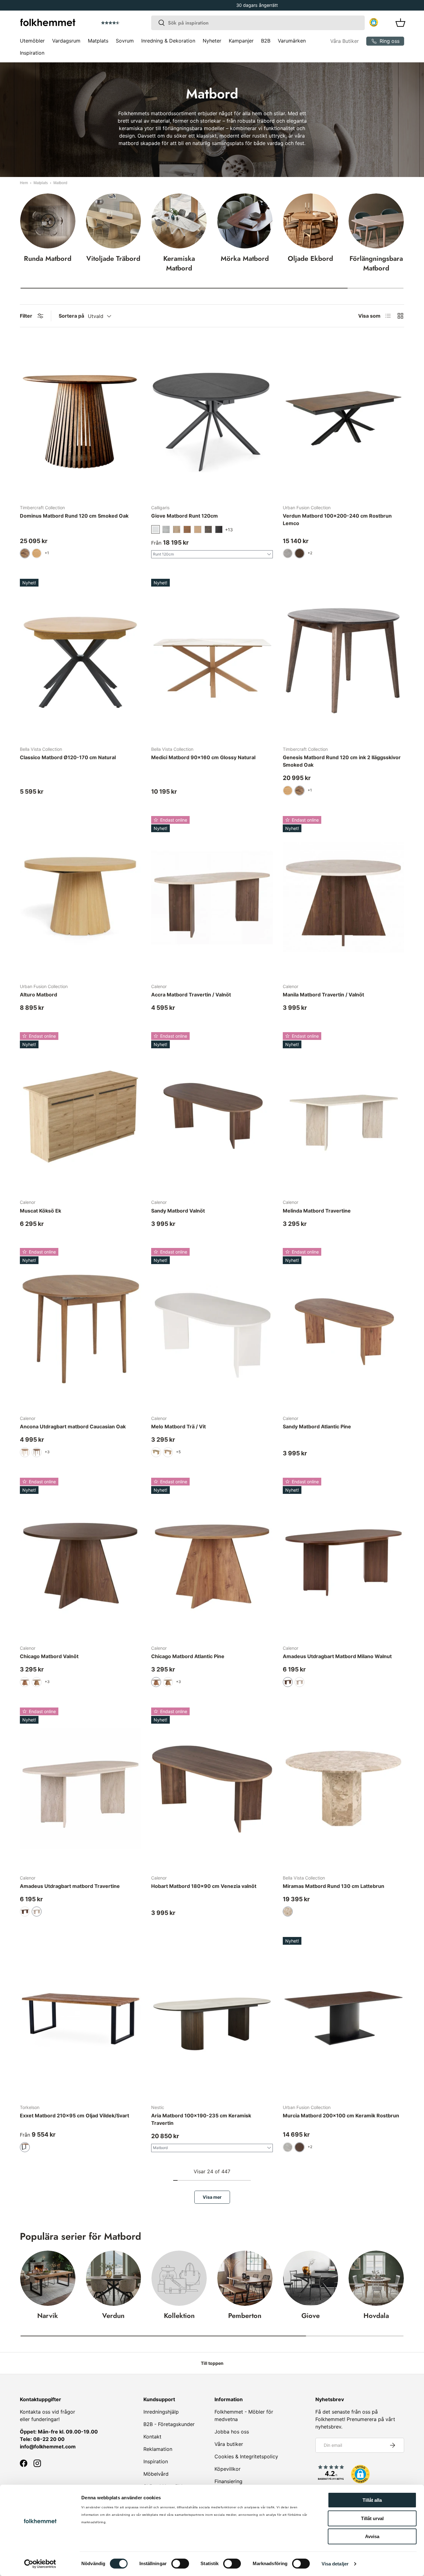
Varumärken (292, 41)
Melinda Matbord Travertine (317, 1211)
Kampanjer (241, 41)
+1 (47, 553)
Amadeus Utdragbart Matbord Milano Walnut (337, 1656)
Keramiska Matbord (179, 263)
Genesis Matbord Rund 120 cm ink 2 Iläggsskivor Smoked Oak (342, 761)
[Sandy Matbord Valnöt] (212, 1113)
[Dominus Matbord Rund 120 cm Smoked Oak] (81, 418)
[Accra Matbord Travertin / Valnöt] (212, 897)
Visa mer (212, 2197)
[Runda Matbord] (48, 221)
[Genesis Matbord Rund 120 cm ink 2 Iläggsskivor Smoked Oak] (343, 660)
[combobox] (258, 23)
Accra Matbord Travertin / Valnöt (191, 995)
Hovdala (376, 2316)
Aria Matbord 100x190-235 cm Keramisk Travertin (201, 2119)
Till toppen (212, 2363)
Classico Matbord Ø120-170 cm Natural (68, 757)
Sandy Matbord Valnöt (178, 1211)
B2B (266, 41)
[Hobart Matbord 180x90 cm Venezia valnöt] (212, 1789)
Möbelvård (156, 2474)
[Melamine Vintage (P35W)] (177, 529)
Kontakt (152, 2437)
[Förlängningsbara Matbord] (376, 221)
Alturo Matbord (38, 995)
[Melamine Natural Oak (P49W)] (198, 529)
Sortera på (71, 316)
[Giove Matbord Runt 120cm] (212, 418)
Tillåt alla (372, 2500)
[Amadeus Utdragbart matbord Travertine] (81, 1789)
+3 (47, 1452)
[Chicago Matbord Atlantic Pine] (212, 1559)
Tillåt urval (372, 2518)
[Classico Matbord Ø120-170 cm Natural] (81, 660)
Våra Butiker (345, 41)
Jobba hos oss (232, 2432)
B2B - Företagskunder (169, 2424)
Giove (311, 2316)
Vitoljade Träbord (113, 258)
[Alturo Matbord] (81, 897)
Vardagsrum (66, 41)
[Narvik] (48, 2278)
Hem (24, 183)
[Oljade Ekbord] (311, 221)
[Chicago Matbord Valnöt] (81, 1559)
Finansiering (228, 2481)
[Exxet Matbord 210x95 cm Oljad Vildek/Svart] (81, 2018)
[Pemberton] (245, 2278)
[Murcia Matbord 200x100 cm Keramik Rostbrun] (343, 2018)
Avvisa (372, 2536)
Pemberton (245, 2316)
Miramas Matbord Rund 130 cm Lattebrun (334, 1886)
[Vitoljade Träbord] (114, 221)
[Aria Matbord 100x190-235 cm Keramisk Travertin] (212, 2018)
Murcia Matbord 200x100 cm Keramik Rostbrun (341, 2116)
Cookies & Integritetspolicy (246, 2456)
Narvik (48, 2316)
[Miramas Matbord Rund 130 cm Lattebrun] (343, 1789)
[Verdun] (114, 2278)
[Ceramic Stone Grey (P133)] (219, 529)
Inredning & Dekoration (168, 41)
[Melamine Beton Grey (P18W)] (166, 529)
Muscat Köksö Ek (41, 1211)
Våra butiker (229, 2444)
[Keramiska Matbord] (179, 221)
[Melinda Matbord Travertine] (343, 1113)
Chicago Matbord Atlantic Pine (188, 1656)
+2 (310, 553)
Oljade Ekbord (310, 258)
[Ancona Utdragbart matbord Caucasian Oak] (81, 1329)
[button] (128, 23)
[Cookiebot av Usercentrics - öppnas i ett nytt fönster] (40, 2564)
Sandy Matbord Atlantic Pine (317, 1426)
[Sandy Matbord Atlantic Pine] (343, 1329)
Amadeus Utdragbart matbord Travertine (70, 1886)
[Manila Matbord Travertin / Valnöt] (343, 897)
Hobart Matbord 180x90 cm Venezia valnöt (204, 1886)
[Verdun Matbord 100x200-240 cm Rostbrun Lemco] (343, 418)
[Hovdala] (376, 2278)
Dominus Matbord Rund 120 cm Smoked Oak (74, 516)
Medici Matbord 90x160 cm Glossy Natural (203, 757)
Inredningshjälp (161, 2412)
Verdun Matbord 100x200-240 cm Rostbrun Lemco (337, 519)
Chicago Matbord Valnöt (49, 1656)
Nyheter (212, 41)
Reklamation (158, 2449)
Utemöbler (32, 41)
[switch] (180, 2564)
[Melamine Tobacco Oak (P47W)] (187, 529)
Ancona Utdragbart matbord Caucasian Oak (73, 1426)
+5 (178, 1452)
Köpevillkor (228, 2469)
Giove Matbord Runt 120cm (185, 516)
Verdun (113, 2316)
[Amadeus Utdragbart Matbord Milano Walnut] (343, 1559)
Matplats (98, 41)
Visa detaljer (335, 2564)
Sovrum (125, 41)
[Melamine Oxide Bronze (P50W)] (208, 529)
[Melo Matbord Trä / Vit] (212, 1329)
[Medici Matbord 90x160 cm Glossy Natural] (212, 660)
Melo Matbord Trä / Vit (178, 1426)
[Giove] (311, 2278)
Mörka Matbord (245, 258)
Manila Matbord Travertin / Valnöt (323, 995)
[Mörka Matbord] (245, 221)
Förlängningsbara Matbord (376, 263)
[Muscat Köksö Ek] (81, 1113)
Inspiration (32, 53)
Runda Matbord (48, 258)
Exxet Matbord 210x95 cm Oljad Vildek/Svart (74, 2116)
